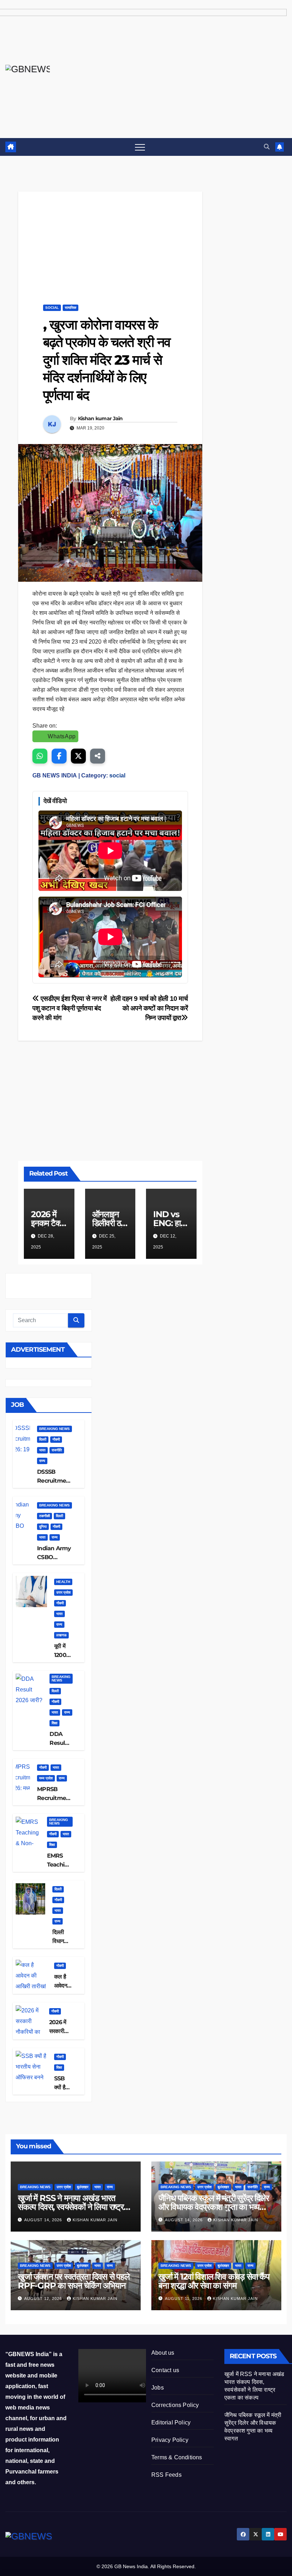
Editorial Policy (171, 2422)
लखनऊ (61, 1635)
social (52, 308)
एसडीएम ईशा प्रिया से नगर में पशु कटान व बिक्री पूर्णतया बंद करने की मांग (70, 1008)
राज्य (42, 1461)
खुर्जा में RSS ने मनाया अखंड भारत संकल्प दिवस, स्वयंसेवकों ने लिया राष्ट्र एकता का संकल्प (71, 2207)
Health (63, 1582)
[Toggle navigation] (140, 147)
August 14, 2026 (44, 2220)
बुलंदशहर (83, 2187)
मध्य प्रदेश (46, 1778)
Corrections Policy (175, 2405)
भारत (42, 1450)
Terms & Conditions (177, 2457)
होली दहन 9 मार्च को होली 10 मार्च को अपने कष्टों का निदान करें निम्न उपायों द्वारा (149, 1008)
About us (163, 2353)
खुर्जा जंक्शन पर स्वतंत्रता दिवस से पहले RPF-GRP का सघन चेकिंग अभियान (74, 2281)
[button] (267, 147)
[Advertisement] (110, 241)
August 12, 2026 (44, 2298)
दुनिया (43, 1527)
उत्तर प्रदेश (63, 1592)
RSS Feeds (166, 2475)
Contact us (165, 2370)
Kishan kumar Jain (100, 418)
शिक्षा (54, 1723)
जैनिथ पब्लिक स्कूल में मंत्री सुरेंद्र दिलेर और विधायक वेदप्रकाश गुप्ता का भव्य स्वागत (214, 2207)
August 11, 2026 (184, 2298)
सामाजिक (71, 308)
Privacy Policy (170, 2440)
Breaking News (54, 1429)
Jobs (158, 2388)
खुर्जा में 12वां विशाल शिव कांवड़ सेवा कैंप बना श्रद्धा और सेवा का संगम (214, 2281)
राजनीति (57, 1450)
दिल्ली (43, 1439)
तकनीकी (45, 1516)
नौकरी (56, 1439)
